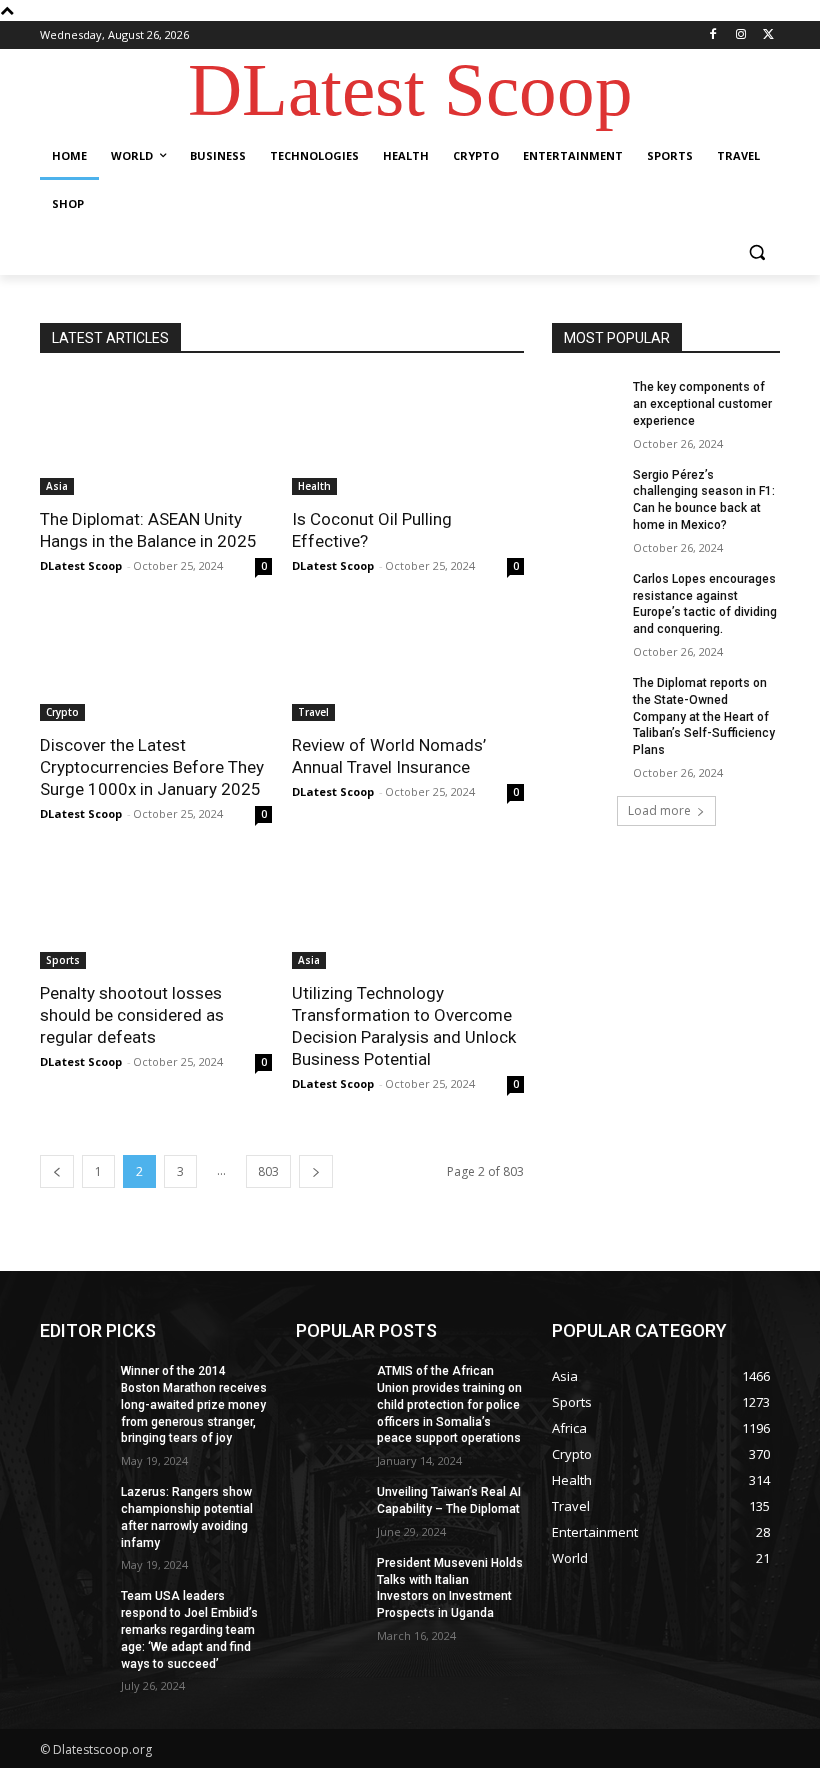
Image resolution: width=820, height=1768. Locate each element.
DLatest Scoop (81, 565)
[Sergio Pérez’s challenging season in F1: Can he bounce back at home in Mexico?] (586, 491)
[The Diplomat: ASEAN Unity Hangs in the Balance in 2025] (156, 437)
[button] (756, 252)
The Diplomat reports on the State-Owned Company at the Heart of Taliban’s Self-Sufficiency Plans (704, 716)
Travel (313, 712)
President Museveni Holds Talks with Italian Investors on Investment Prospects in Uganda (450, 1588)
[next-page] (316, 1171)
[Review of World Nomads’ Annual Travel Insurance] (408, 663)
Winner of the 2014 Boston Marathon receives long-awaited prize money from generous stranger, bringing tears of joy (194, 1404)
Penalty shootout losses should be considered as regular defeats (132, 1015)
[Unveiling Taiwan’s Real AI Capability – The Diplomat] (330, 1508)
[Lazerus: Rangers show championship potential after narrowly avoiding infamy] (74, 1508)
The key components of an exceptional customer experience (702, 404)
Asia (57, 486)
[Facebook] (713, 35)
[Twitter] (768, 35)
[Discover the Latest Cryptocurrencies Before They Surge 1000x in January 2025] (156, 663)
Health (314, 486)
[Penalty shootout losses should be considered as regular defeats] (156, 911)
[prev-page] (57, 1171)
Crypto (62, 712)
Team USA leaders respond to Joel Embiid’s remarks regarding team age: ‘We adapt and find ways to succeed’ (189, 1629)
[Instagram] (740, 35)
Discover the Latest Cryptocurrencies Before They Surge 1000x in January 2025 (152, 767)
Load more (659, 810)
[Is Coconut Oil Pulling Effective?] (408, 437)
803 (268, 1171)
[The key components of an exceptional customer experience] (586, 403)
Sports (63, 960)
